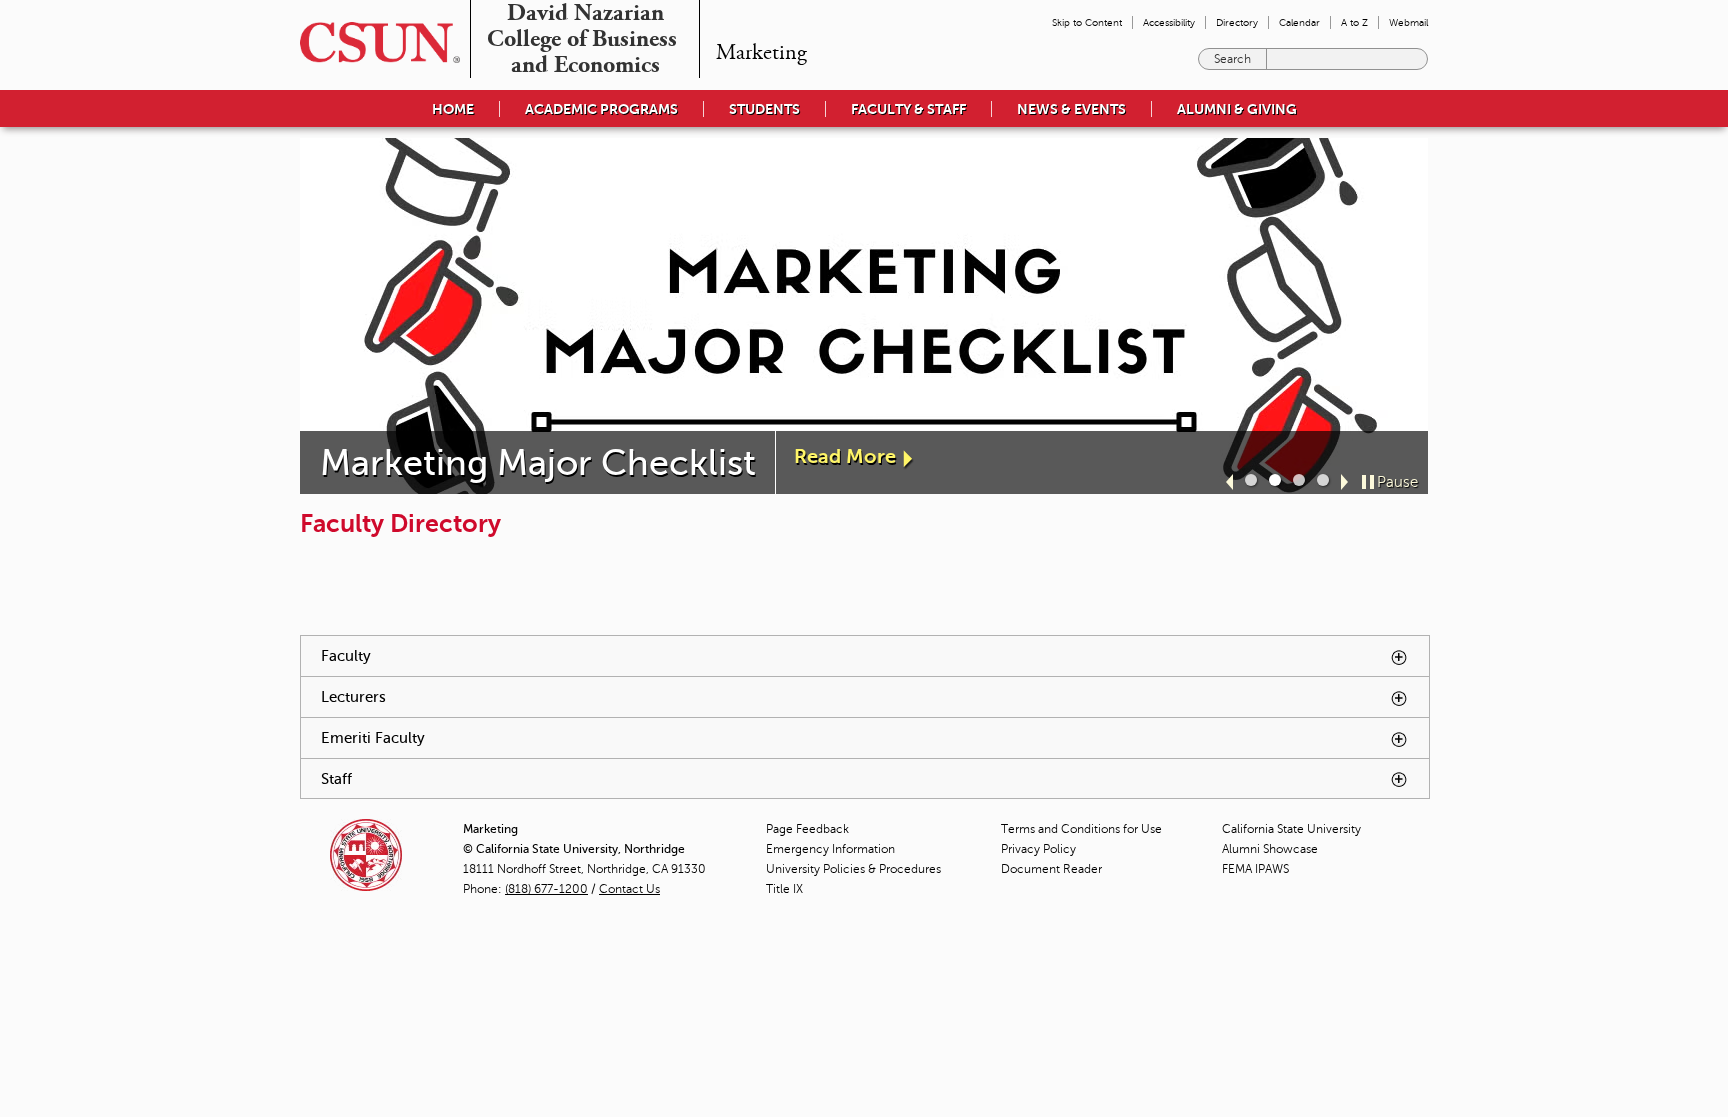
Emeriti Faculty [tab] (497, 737)
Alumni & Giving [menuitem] (1237, 109)
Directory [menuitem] (1237, 22)
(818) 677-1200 (546, 889)
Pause (1397, 482)
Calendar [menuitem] (1299, 22)
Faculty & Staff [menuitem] (908, 109)
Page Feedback (807, 829)
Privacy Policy (1038, 849)
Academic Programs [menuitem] (601, 109)
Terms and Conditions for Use (1081, 829)
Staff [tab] (460, 778)
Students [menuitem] (764, 109)
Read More (845, 456)
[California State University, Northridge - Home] (374, 42)
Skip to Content (1087, 22)
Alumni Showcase (1270, 849)
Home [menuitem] (453, 109)
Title (784, 889)
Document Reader (1051, 869)
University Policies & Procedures (853, 869)
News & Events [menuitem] (1071, 109)
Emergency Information (830, 849)
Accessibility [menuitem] (1169, 22)
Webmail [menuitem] (1408, 22)
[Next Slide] (1344, 482)
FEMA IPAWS (1255, 869)
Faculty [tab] (470, 655)
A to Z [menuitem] (1354, 22)
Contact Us (629, 889)
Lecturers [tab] (477, 696)
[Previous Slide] (1229, 482)
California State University (1291, 829)
